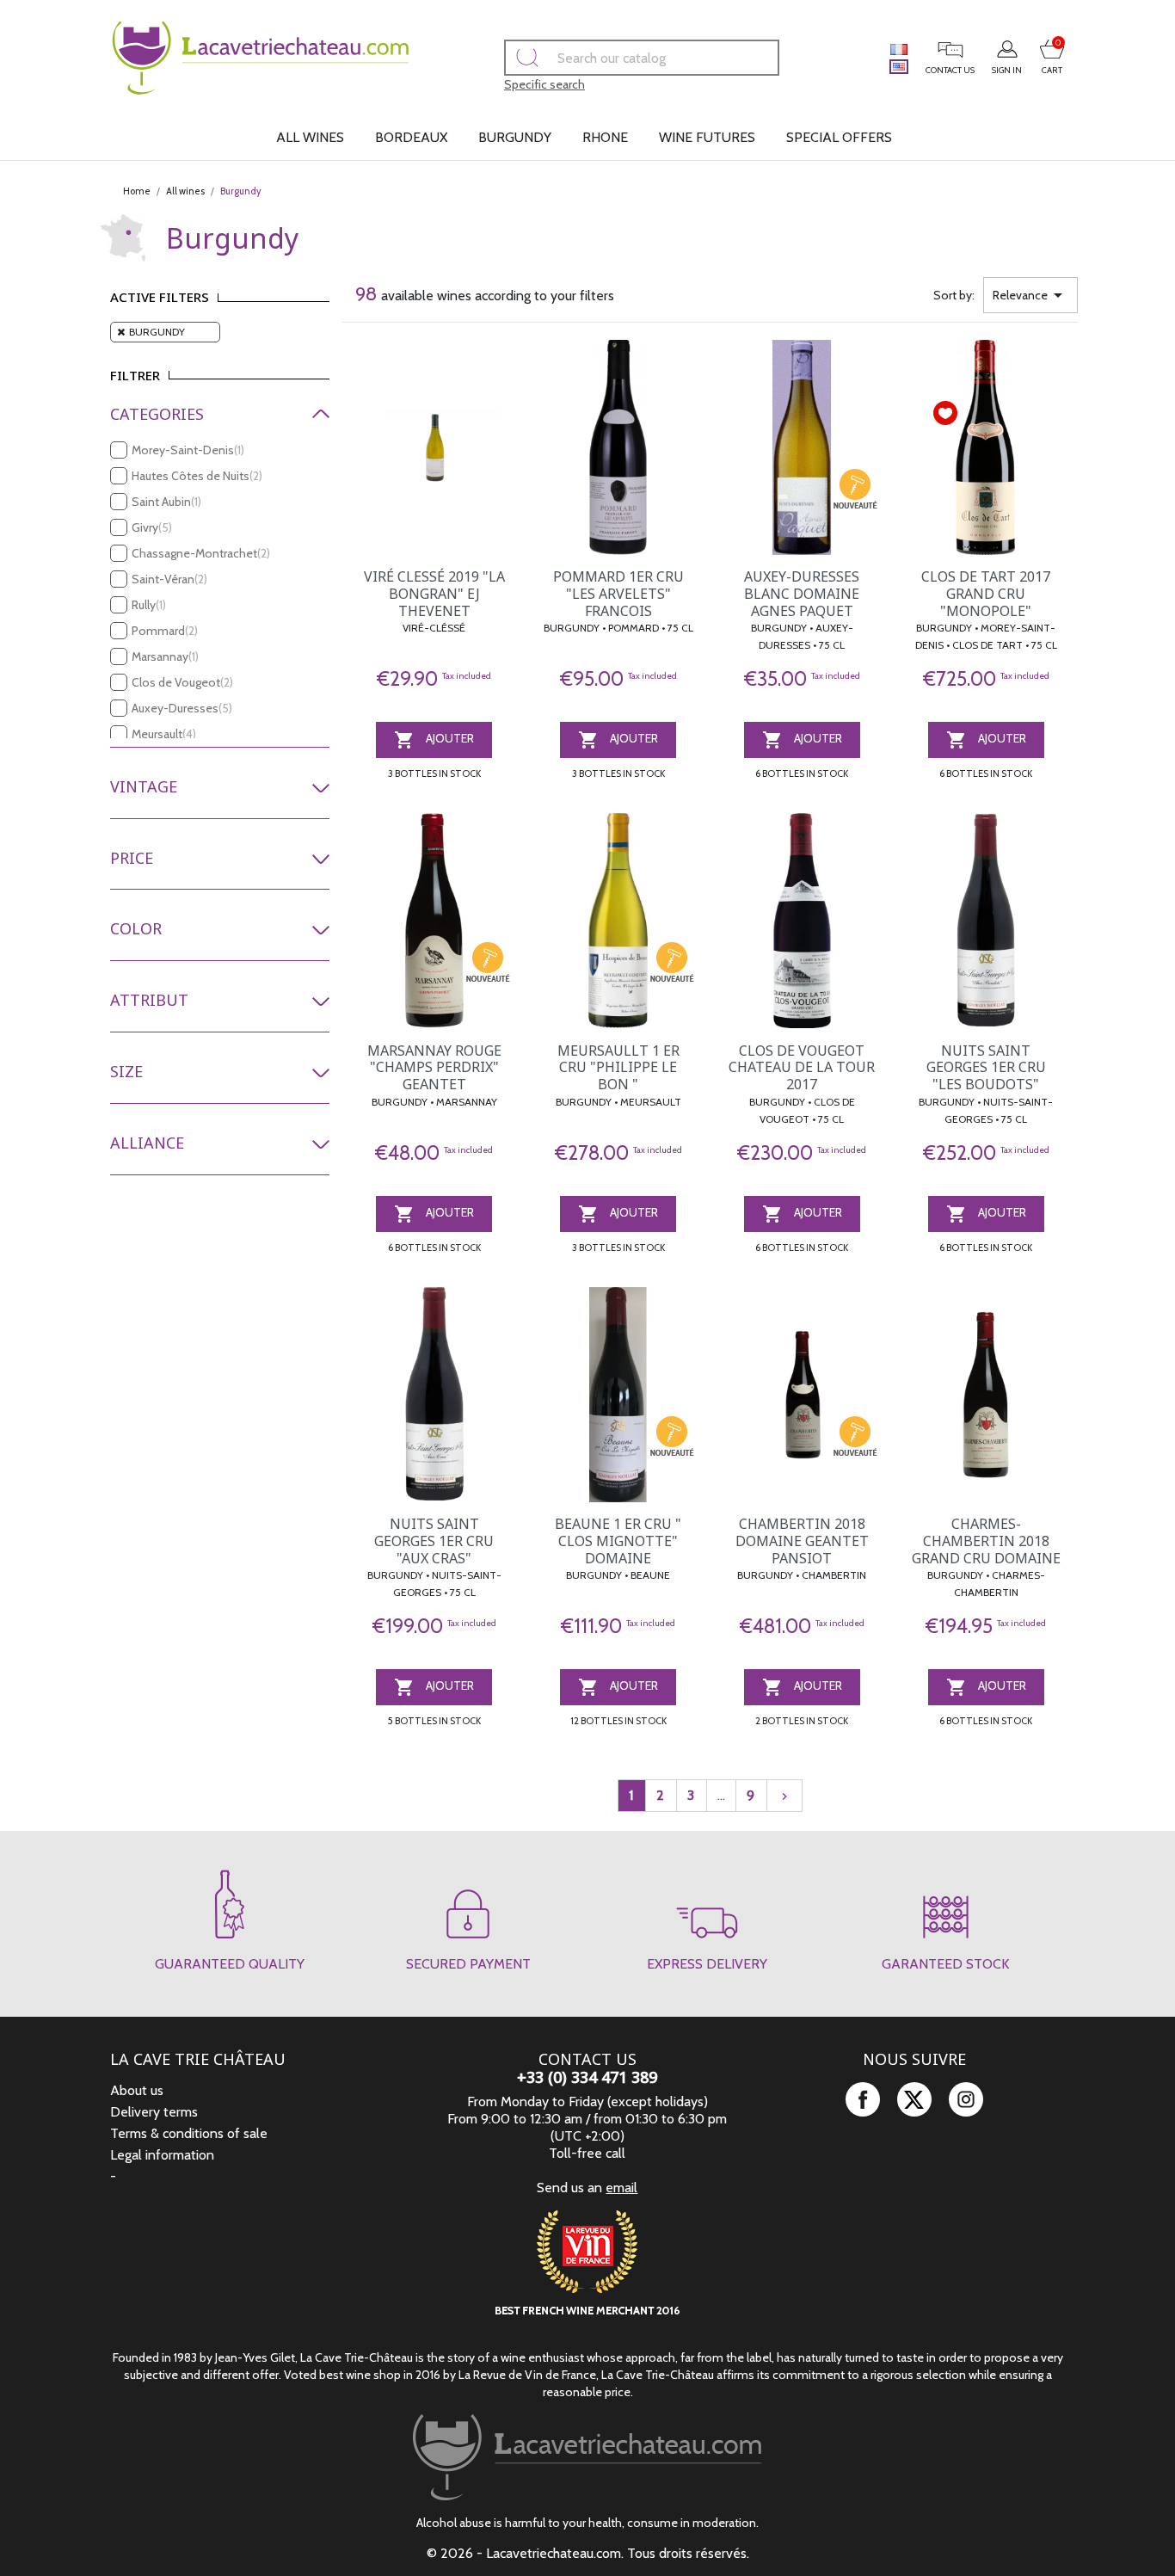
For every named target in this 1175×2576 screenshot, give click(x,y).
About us (137, 2090)
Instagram (966, 2099)
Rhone (605, 137)
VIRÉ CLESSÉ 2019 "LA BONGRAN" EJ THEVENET (434, 594)
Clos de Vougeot (182, 682)
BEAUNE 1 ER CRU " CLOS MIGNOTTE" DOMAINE (618, 1541)
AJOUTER (434, 740)
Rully (149, 605)
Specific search (544, 84)
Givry (152, 527)
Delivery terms (154, 2112)
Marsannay (165, 656)
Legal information (162, 2155)
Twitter (914, 2099)
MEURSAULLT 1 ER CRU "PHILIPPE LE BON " (618, 1068)
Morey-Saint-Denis (188, 450)
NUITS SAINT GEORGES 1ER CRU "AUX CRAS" (434, 1541)
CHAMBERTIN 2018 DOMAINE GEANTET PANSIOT (802, 1541)
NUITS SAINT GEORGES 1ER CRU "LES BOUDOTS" (986, 1068)
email (621, 2188)
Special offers (839, 137)
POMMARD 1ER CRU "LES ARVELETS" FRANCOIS (618, 594)
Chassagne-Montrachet (201, 553)
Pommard (165, 631)
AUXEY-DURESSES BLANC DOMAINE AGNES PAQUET (802, 594)
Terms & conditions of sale (189, 2133)
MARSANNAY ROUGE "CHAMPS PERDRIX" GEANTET (434, 1068)
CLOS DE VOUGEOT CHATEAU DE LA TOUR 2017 (802, 1068)
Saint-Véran (169, 579)
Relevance (1030, 295)
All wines (310, 137)
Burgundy (515, 137)
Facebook (863, 2099)
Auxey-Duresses (182, 708)
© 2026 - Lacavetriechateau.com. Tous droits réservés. (588, 2553)
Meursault (164, 734)
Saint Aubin (166, 502)
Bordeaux (411, 137)
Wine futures (707, 137)
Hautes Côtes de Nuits (197, 476)
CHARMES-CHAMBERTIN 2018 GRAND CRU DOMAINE (986, 1541)
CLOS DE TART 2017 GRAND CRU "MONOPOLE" (986, 594)
